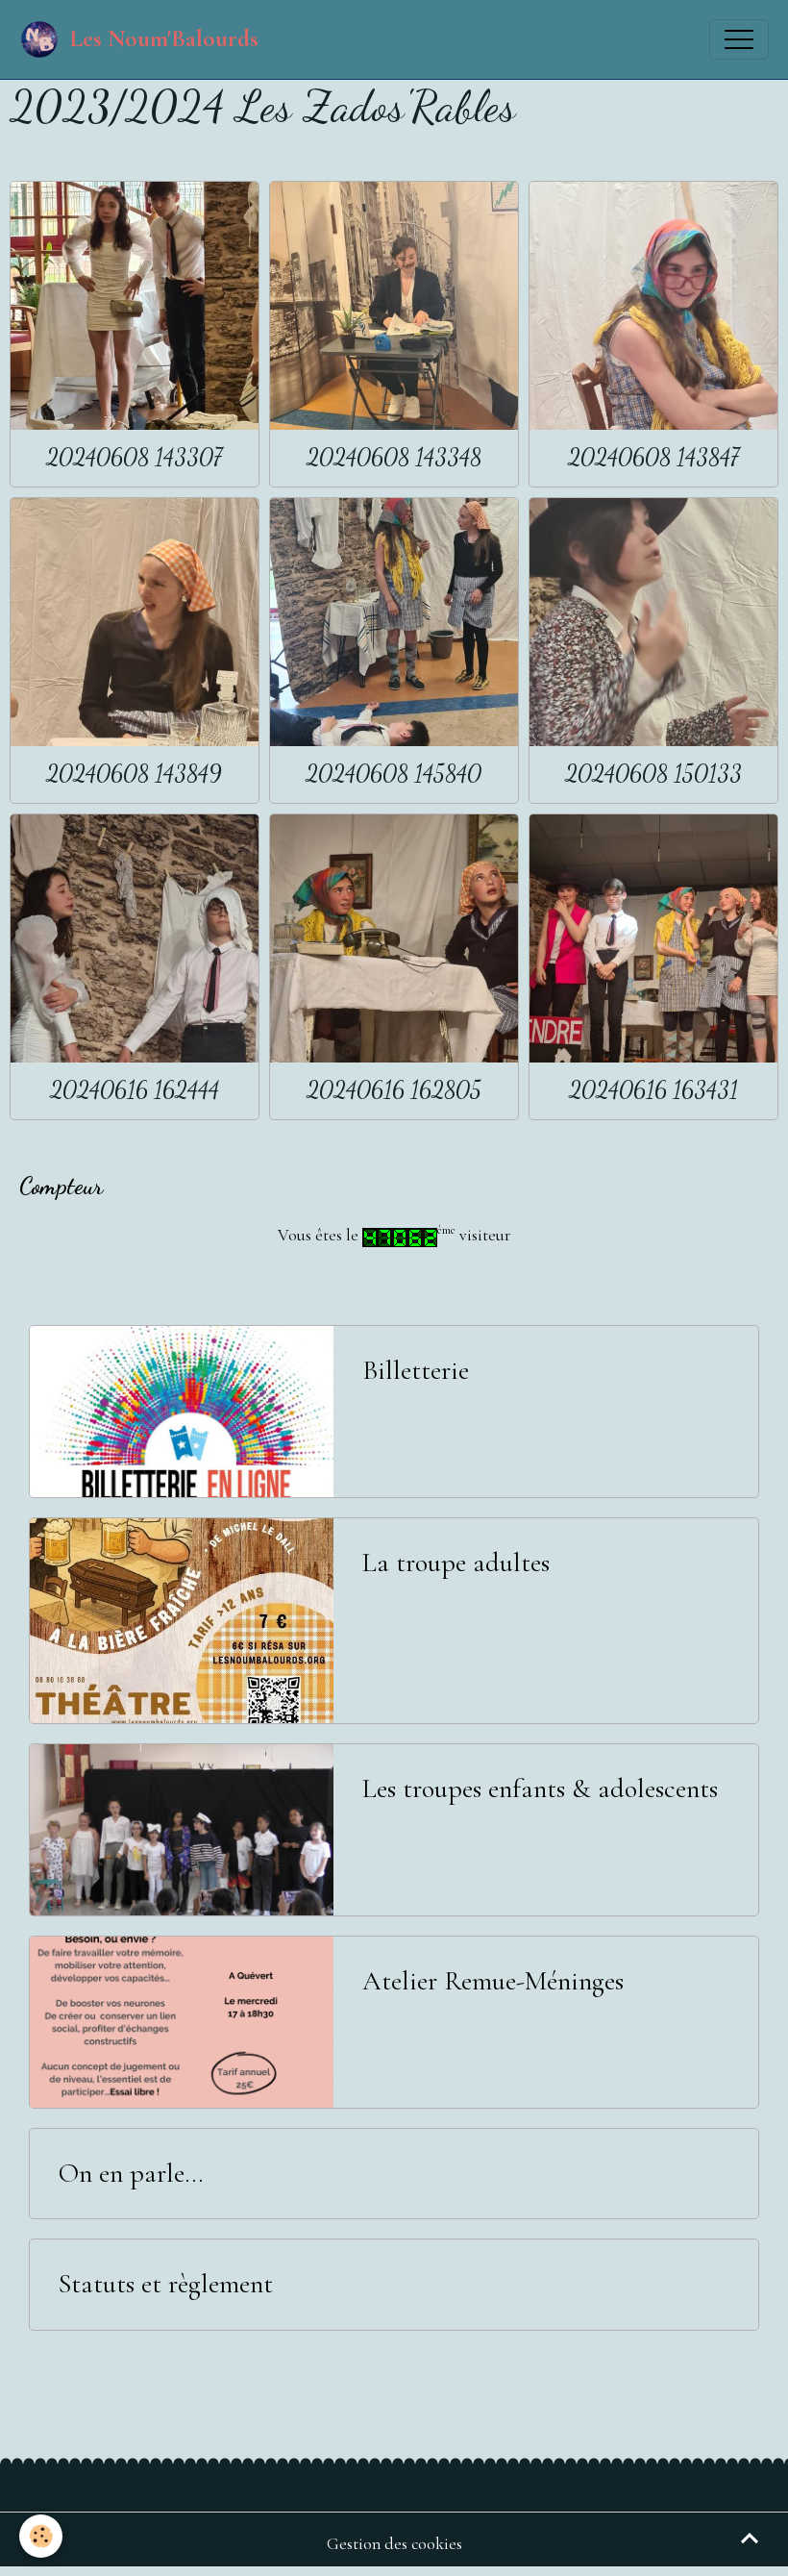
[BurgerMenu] (739, 39)
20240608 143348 (394, 457)
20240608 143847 (653, 457)
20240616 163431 (653, 1090)
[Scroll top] (750, 2538)
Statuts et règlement (166, 2284)
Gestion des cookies (394, 2544)
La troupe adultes (456, 1563)
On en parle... (131, 2174)
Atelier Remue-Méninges (493, 1981)
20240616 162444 (135, 1090)
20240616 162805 (394, 1090)
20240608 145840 (394, 774)
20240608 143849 (134, 774)
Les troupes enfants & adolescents (540, 1789)
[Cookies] (41, 2536)
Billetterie (416, 1371)
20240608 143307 (134, 457)
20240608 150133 (653, 774)
